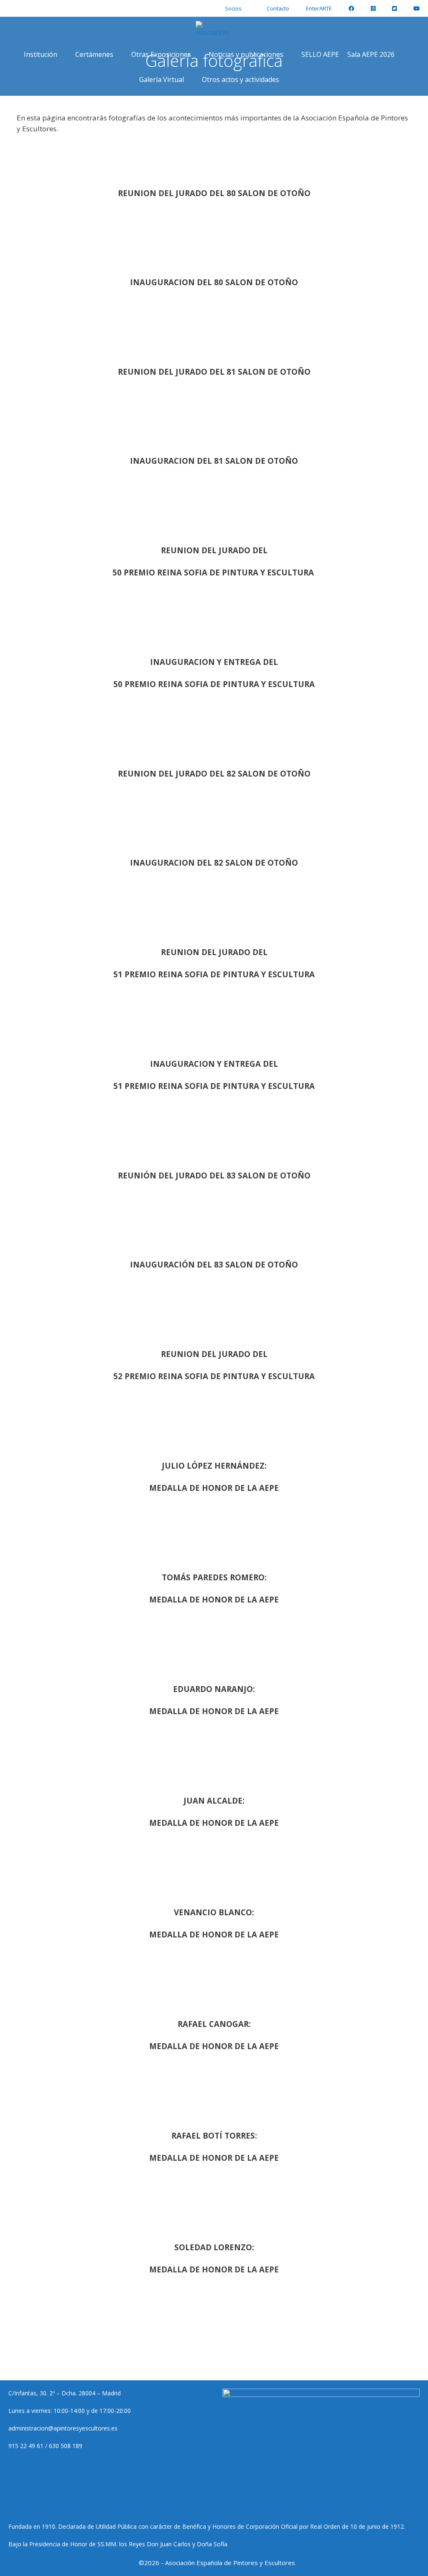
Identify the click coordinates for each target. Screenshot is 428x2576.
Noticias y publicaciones (246, 54)
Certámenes (94, 54)
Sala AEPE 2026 (371, 54)
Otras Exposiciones (161, 54)
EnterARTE (319, 8)
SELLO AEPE (320, 54)
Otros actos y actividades (241, 79)
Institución (41, 54)
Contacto (278, 8)
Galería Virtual (162, 79)
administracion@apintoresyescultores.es (63, 2428)
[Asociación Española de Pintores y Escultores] (214, 29)
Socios (233, 8)
